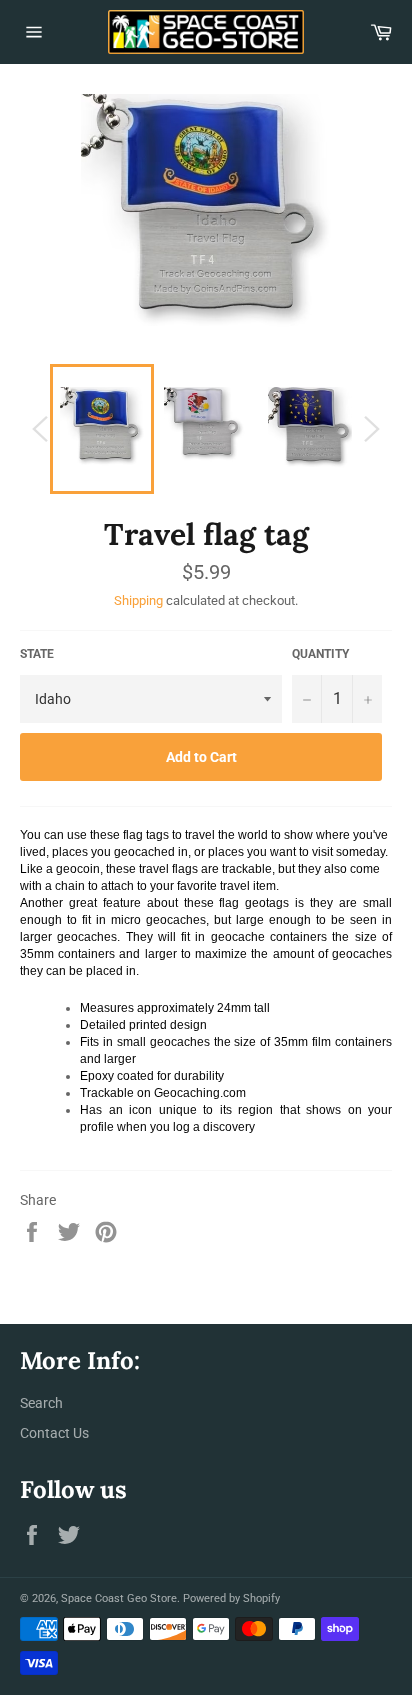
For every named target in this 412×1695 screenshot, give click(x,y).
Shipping (138, 600)
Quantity (320, 654)
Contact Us (54, 1433)
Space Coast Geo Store (119, 1598)
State (37, 654)
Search (41, 1403)
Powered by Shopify (231, 1598)
